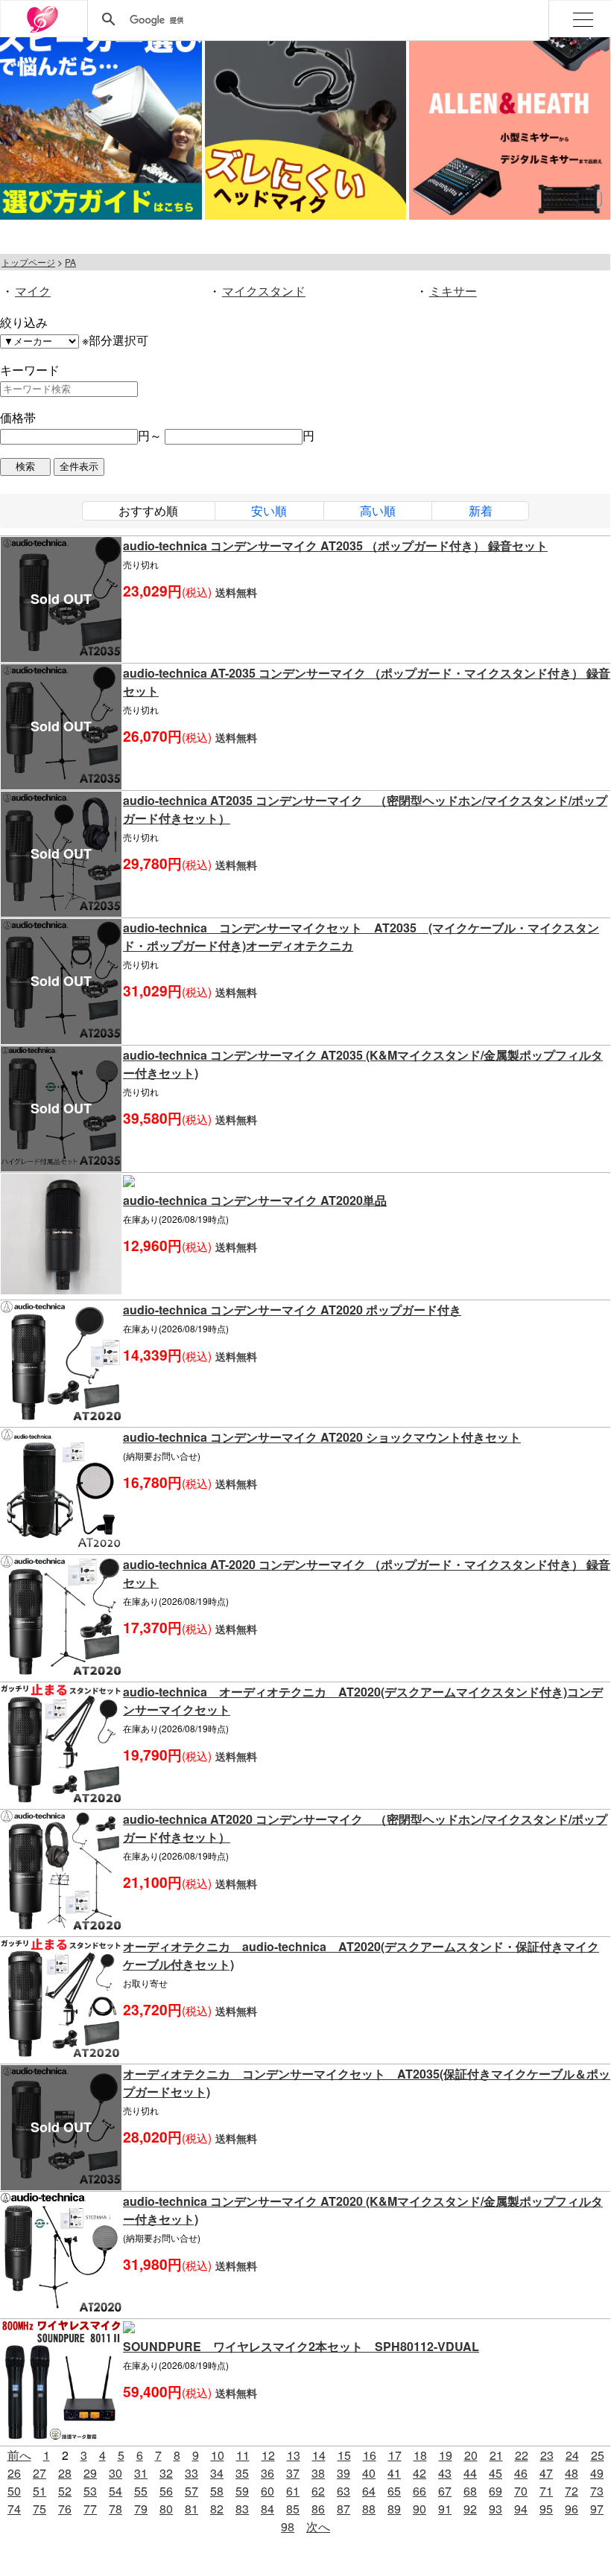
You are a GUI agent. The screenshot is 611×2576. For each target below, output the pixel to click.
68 (470, 2491)
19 (446, 2455)
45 (496, 2473)
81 (191, 2509)
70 (521, 2491)
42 (420, 2473)
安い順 (269, 511)
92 (470, 2509)
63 (344, 2491)
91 (445, 2509)
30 (115, 2473)
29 (90, 2473)
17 (395, 2455)
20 (471, 2455)
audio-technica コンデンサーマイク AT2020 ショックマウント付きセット (322, 1437)
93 (496, 2509)
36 (267, 2473)
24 (572, 2455)
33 (191, 2473)
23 (547, 2455)
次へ (318, 2526)
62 (318, 2491)
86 (318, 2509)
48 (572, 2473)
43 (445, 2473)
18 (420, 2455)
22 (522, 2455)
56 (166, 2491)
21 (496, 2455)
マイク (33, 291)
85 (293, 2509)
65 (394, 2491)
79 (141, 2509)
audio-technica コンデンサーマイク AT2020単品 (255, 1200)
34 (217, 2473)
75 (39, 2509)
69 (496, 2491)
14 (319, 2455)
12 (268, 2455)
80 (166, 2509)
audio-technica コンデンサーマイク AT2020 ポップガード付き (292, 1310)
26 (14, 2473)
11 (243, 2455)
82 (217, 2509)
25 (598, 2455)
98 (288, 2526)
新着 (481, 511)
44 (470, 2473)
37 (293, 2473)
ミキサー (453, 291)
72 (572, 2491)
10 (218, 2455)
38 (318, 2473)
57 (191, 2491)
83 (242, 2509)
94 (521, 2509)
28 (65, 2473)
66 (420, 2491)
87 (344, 2509)
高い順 (378, 511)
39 (344, 2473)
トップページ (28, 262)
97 (597, 2509)
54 (115, 2491)
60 (267, 2491)
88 (369, 2509)
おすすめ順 (148, 511)
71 (546, 2491)
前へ (19, 2455)
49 (597, 2473)
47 (546, 2473)
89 (394, 2509)
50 (14, 2491)
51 (39, 2491)
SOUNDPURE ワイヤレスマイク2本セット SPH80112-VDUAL (301, 2346)
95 (546, 2509)
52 (65, 2491)
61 (293, 2491)
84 (267, 2509)
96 (572, 2509)
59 (242, 2491)
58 (217, 2491)
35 (242, 2473)
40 (369, 2473)
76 (65, 2509)
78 (115, 2509)
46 (521, 2473)
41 (394, 2473)
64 (369, 2491)
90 (420, 2509)
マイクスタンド (264, 291)
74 (14, 2509)
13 (294, 2455)
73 (597, 2491)
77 (90, 2509)
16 (370, 2455)
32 (166, 2473)
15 (344, 2455)
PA (70, 262)
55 (141, 2491)
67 (445, 2491)
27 (39, 2473)
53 (90, 2491)
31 (141, 2473)
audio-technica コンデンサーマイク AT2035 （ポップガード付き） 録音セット (335, 546)
